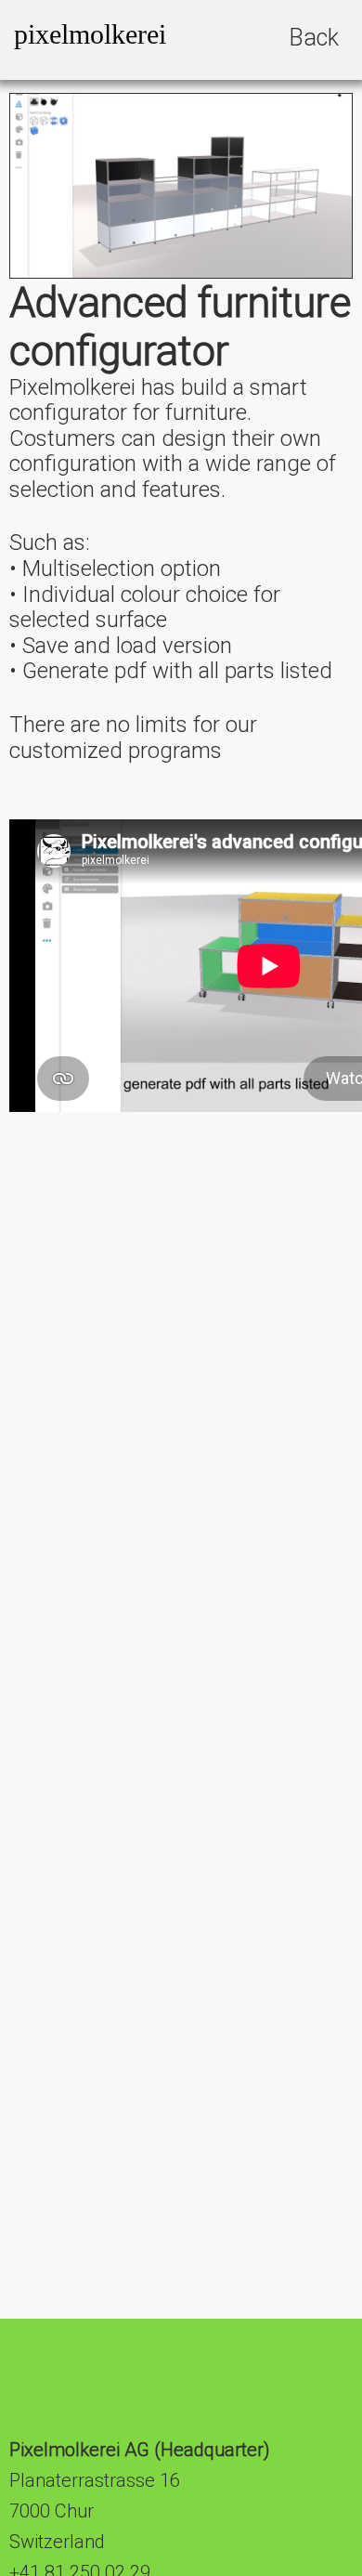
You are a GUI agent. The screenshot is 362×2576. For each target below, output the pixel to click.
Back (314, 38)
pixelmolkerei (90, 34)
